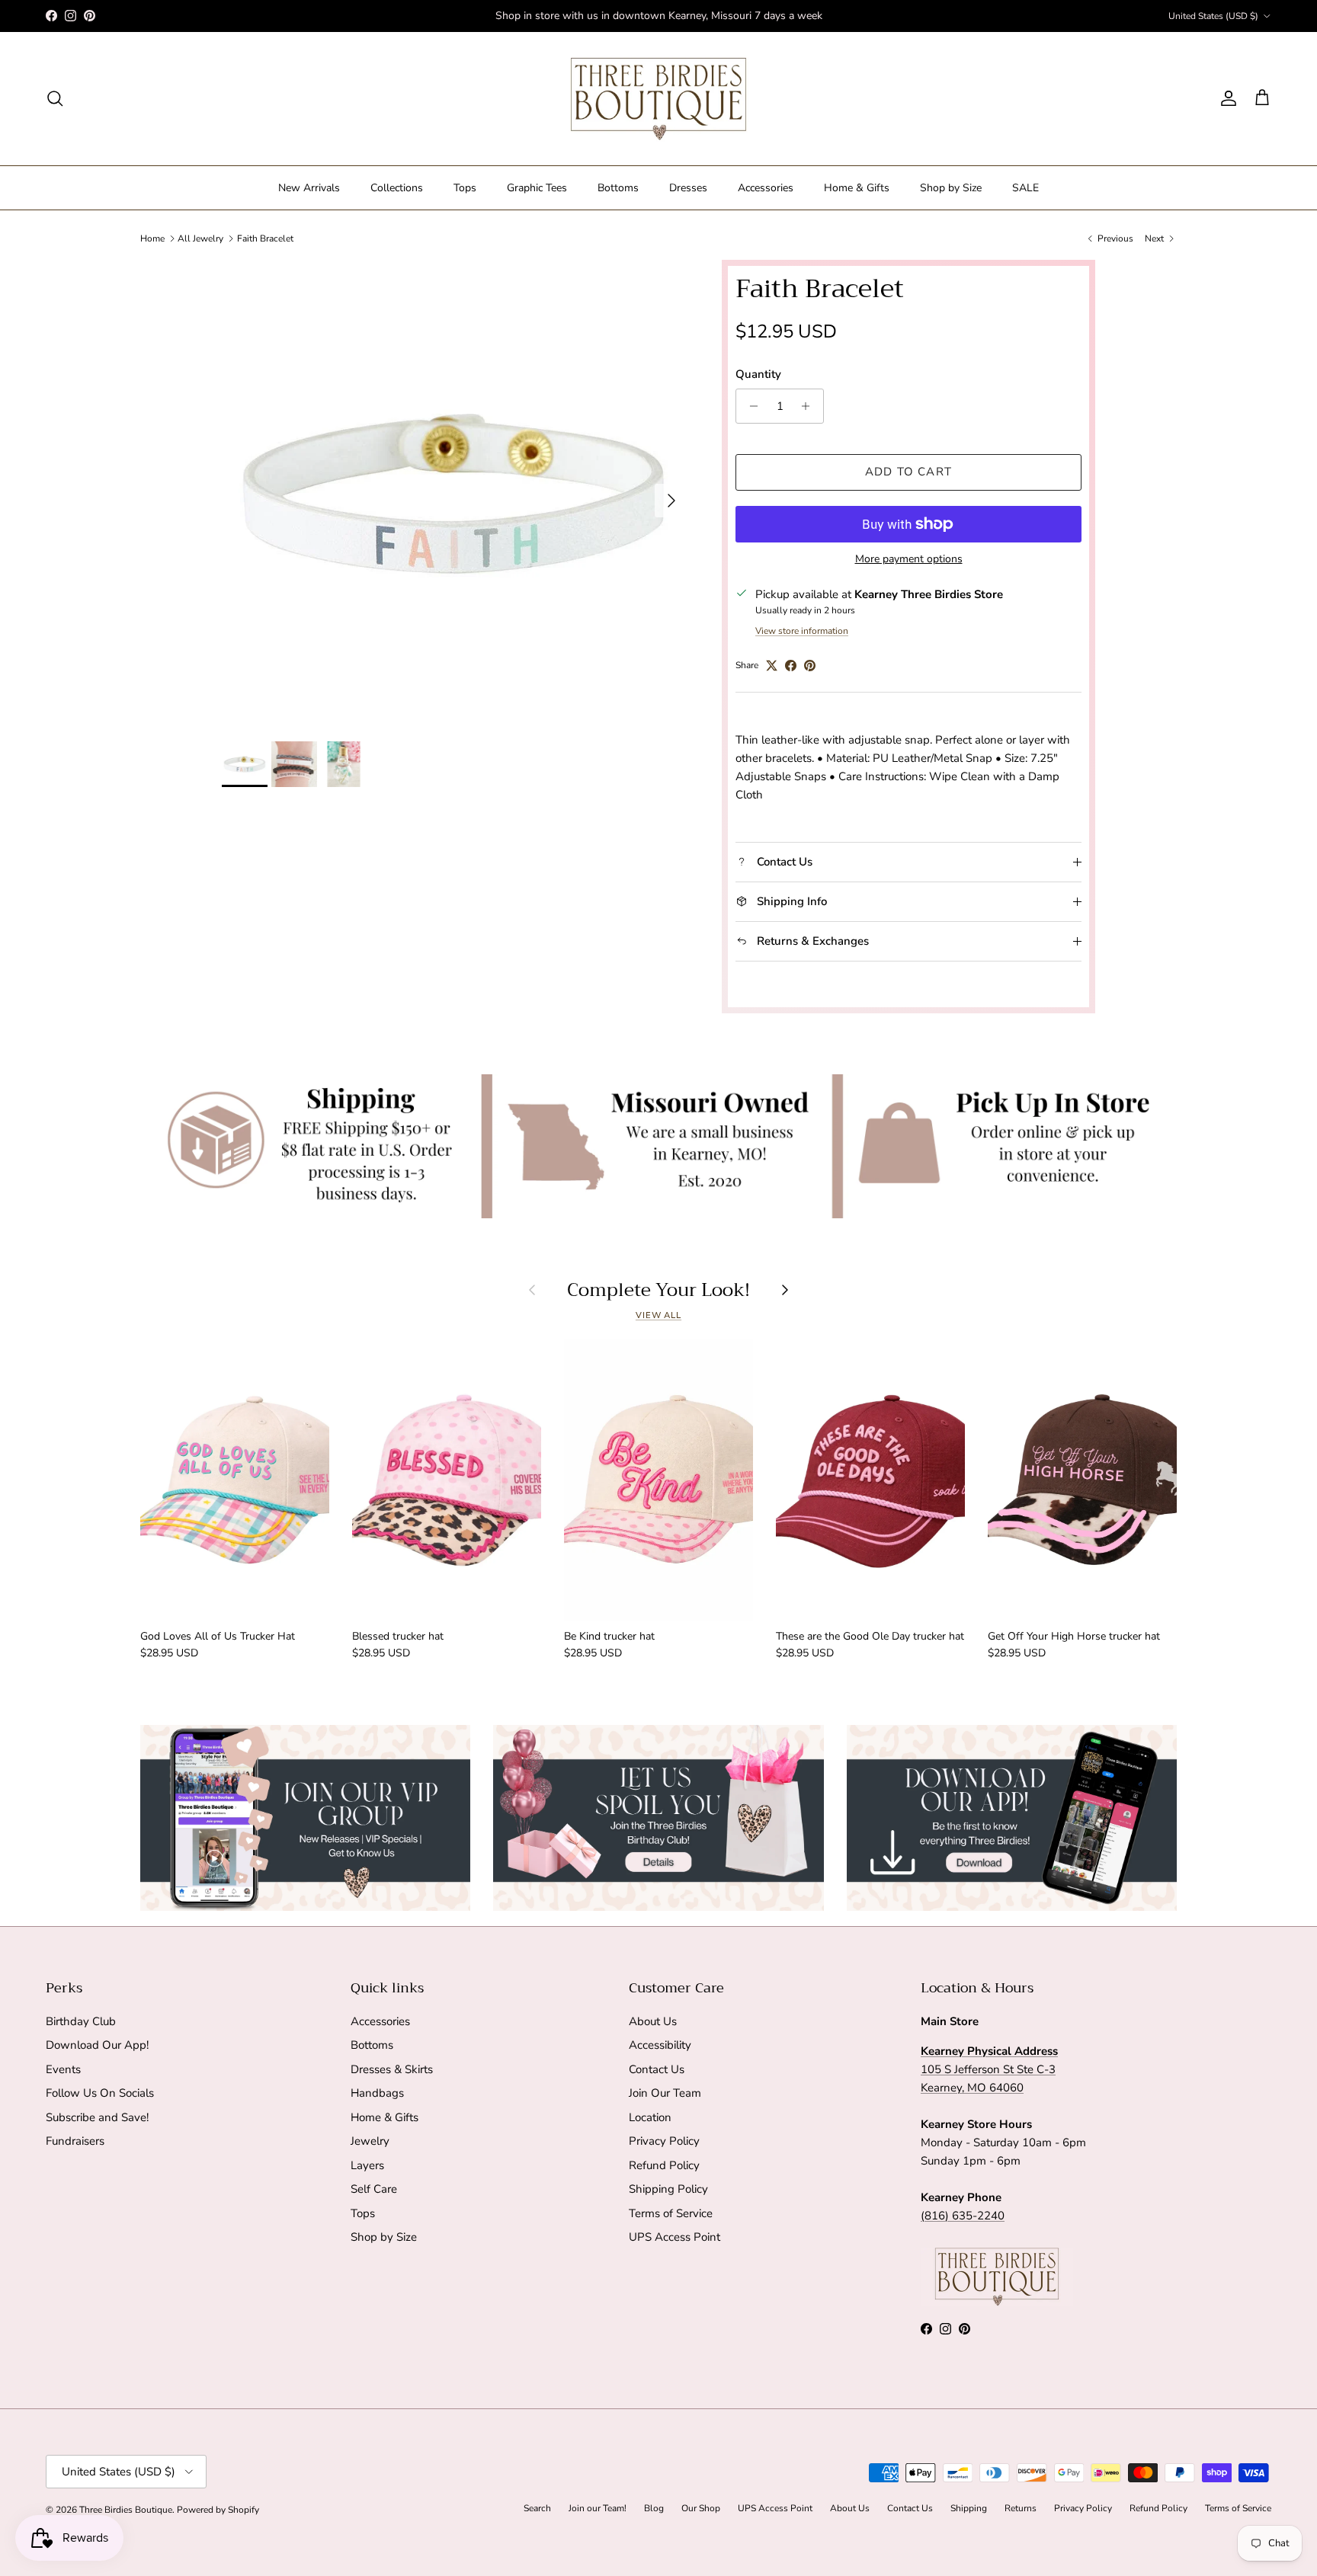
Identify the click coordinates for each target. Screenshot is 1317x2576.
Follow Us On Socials (100, 2093)
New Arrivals (309, 188)
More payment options (909, 560)
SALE (1025, 188)
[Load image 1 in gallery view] (455, 493)
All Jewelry (200, 238)
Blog (654, 2508)
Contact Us (657, 2069)
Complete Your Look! (658, 1290)
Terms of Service (671, 2213)
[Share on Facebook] (791, 666)
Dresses (688, 188)
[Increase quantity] (810, 406)
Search (537, 2508)
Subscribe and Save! (97, 2117)
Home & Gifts (857, 188)
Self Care (374, 2189)
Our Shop (701, 2508)
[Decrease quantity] (750, 406)
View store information (802, 631)
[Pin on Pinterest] (810, 666)
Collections (397, 188)
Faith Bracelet (265, 238)
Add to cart (908, 472)
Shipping (969, 2508)
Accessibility (660, 2045)
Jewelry (370, 2141)
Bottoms (618, 188)
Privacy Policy (664, 2141)
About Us (653, 2021)
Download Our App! (97, 2045)
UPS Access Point (675, 2237)
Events (63, 2069)
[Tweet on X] (772, 666)
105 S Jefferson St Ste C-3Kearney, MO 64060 (989, 2069)
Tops (465, 188)
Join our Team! (598, 2508)
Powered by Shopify (218, 2510)
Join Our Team (665, 2093)
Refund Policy (664, 2165)
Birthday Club (81, 2021)
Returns (1021, 2508)
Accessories (766, 188)
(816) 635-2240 (963, 2216)
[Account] (1226, 98)
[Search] (55, 98)
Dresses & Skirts (392, 2069)
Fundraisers (75, 2141)
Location (650, 2117)
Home (152, 238)
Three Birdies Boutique (126, 2510)
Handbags (377, 2093)
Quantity (758, 374)
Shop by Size (951, 188)
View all (658, 1315)
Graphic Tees (537, 188)
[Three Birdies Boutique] (658, 99)
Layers (367, 2165)
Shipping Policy (668, 2189)
